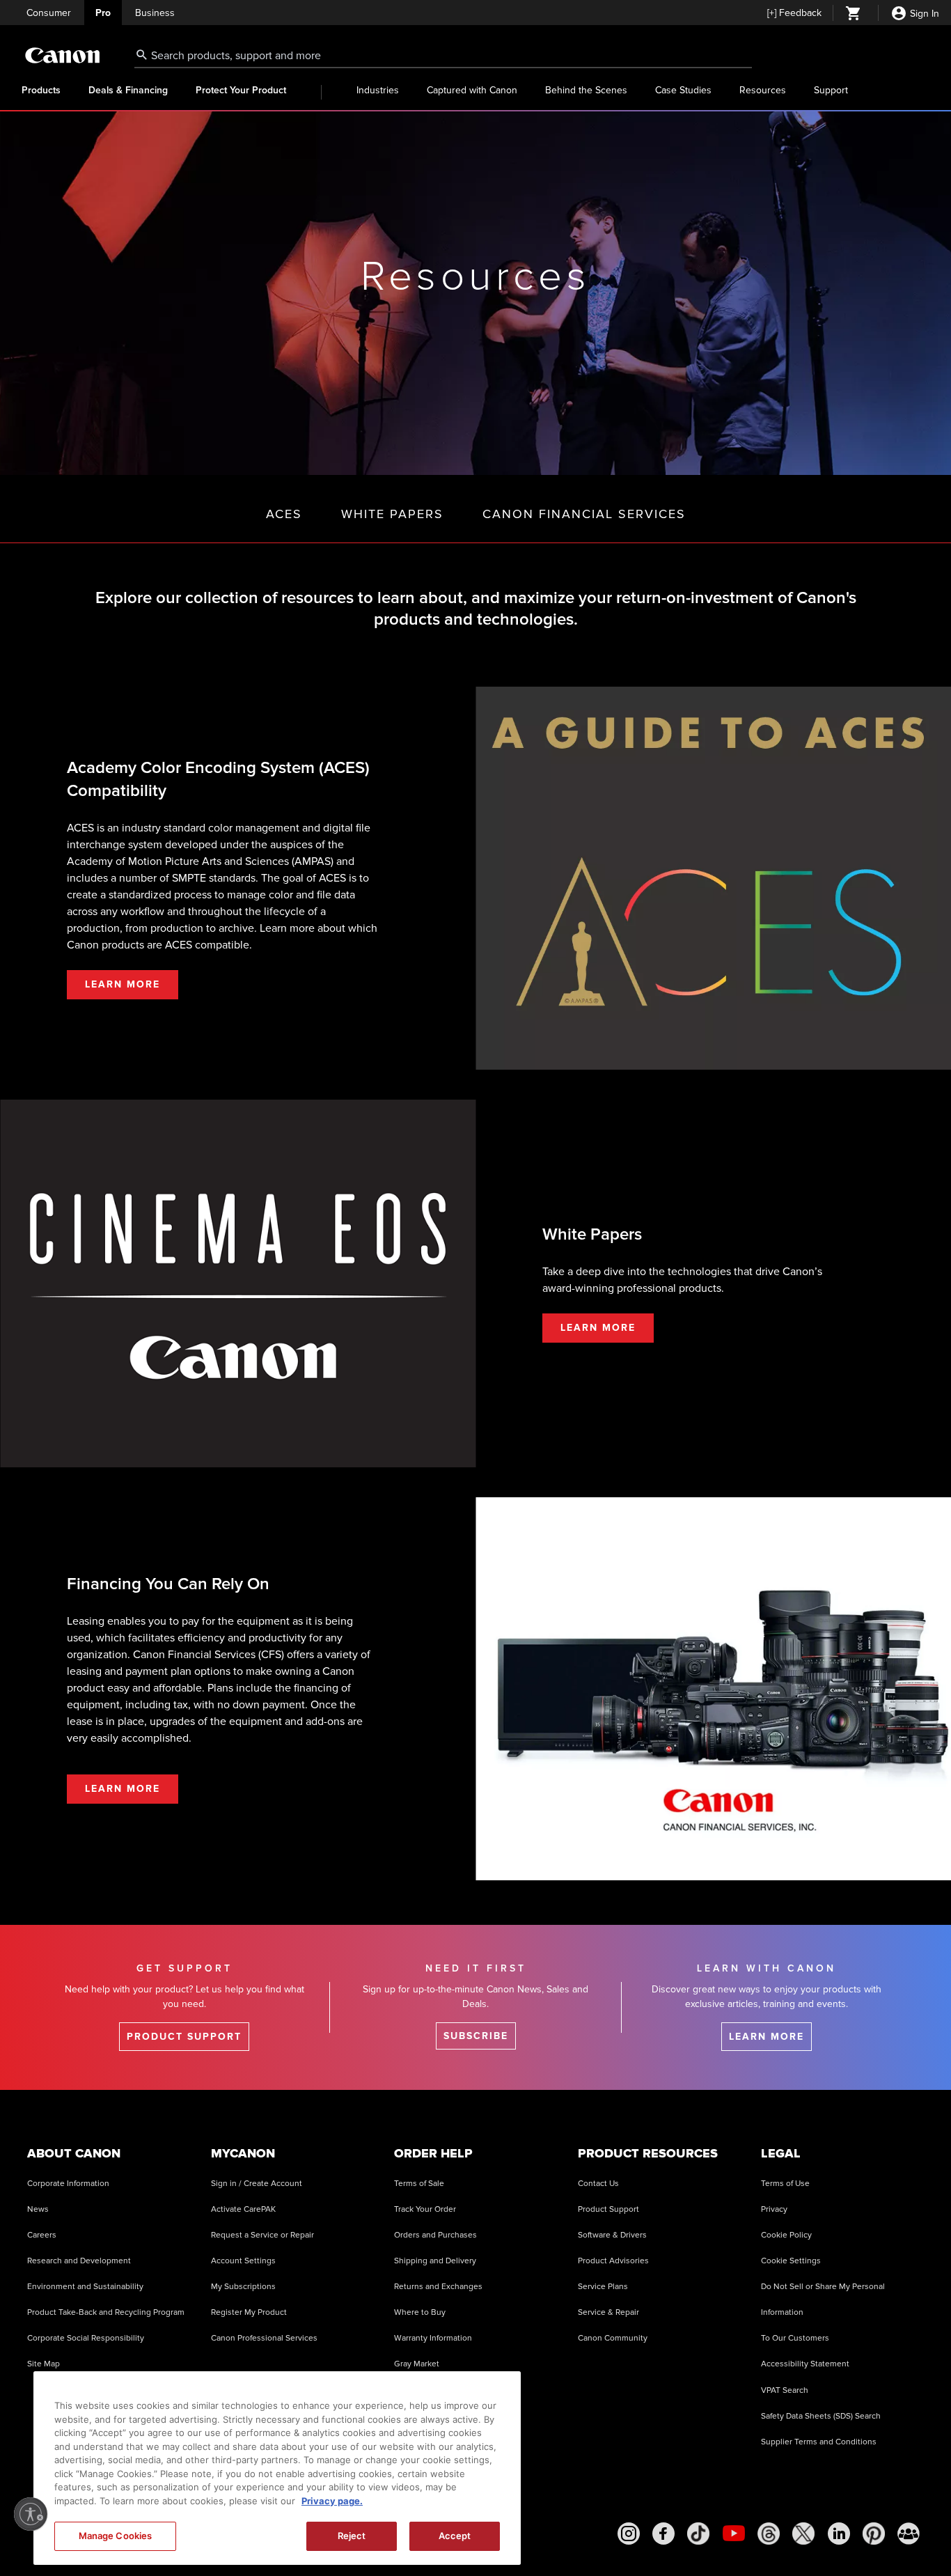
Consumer (49, 13)
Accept (455, 2536)
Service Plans (603, 2287)
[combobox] (443, 56)
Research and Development (79, 2261)
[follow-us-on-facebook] (663, 2534)
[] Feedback (794, 13)
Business (155, 13)
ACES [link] (284, 514)
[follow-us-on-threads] (769, 2534)
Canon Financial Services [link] (584, 514)
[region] (277, 2468)
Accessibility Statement (805, 2364)
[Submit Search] (142, 54)
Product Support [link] (184, 2037)
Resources (763, 90)
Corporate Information (68, 2184)
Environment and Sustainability (85, 2287)
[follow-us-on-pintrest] (874, 2534)
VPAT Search (785, 2390)
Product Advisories (613, 2261)
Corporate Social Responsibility (86, 2338)
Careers (42, 2235)
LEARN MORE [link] (123, 984)
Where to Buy (420, 2312)
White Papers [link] (392, 514)
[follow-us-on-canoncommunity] (909, 2534)
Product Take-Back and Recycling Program (106, 2312)
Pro (103, 13)
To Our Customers (795, 2338)
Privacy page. (332, 2501)
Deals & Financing (128, 91)
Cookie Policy (786, 2235)
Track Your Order (425, 2209)
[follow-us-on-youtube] (734, 2534)
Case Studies (683, 90)
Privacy (774, 2209)
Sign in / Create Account (257, 2184)
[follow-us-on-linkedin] (839, 2534)
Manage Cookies (116, 2536)
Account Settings (243, 2261)
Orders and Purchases (435, 2235)
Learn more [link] (767, 2037)
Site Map (44, 2364)
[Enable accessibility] (31, 2514)
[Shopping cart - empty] (854, 15)
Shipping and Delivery (435, 2261)
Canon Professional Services (264, 2338)
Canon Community (613, 2338)
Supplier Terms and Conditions (819, 2442)
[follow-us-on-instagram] (629, 2534)
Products (41, 91)
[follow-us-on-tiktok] (698, 2534)
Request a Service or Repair (262, 2235)
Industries (378, 90)
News (38, 2209)
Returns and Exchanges (438, 2287)
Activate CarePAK (243, 2209)
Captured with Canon (472, 90)
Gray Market (417, 2364)
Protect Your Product (241, 91)
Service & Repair (608, 2312)
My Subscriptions (243, 2287)
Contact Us (598, 2184)
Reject (352, 2536)
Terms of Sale (419, 2184)
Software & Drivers (612, 2235)
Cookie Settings (791, 2261)
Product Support (608, 2209)
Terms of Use (785, 2184)
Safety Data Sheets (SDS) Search (821, 2416)
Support (831, 90)
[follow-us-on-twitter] (803, 2534)
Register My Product (249, 2312)
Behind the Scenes (586, 90)
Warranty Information (433, 2338)
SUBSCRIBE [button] (476, 2036)
